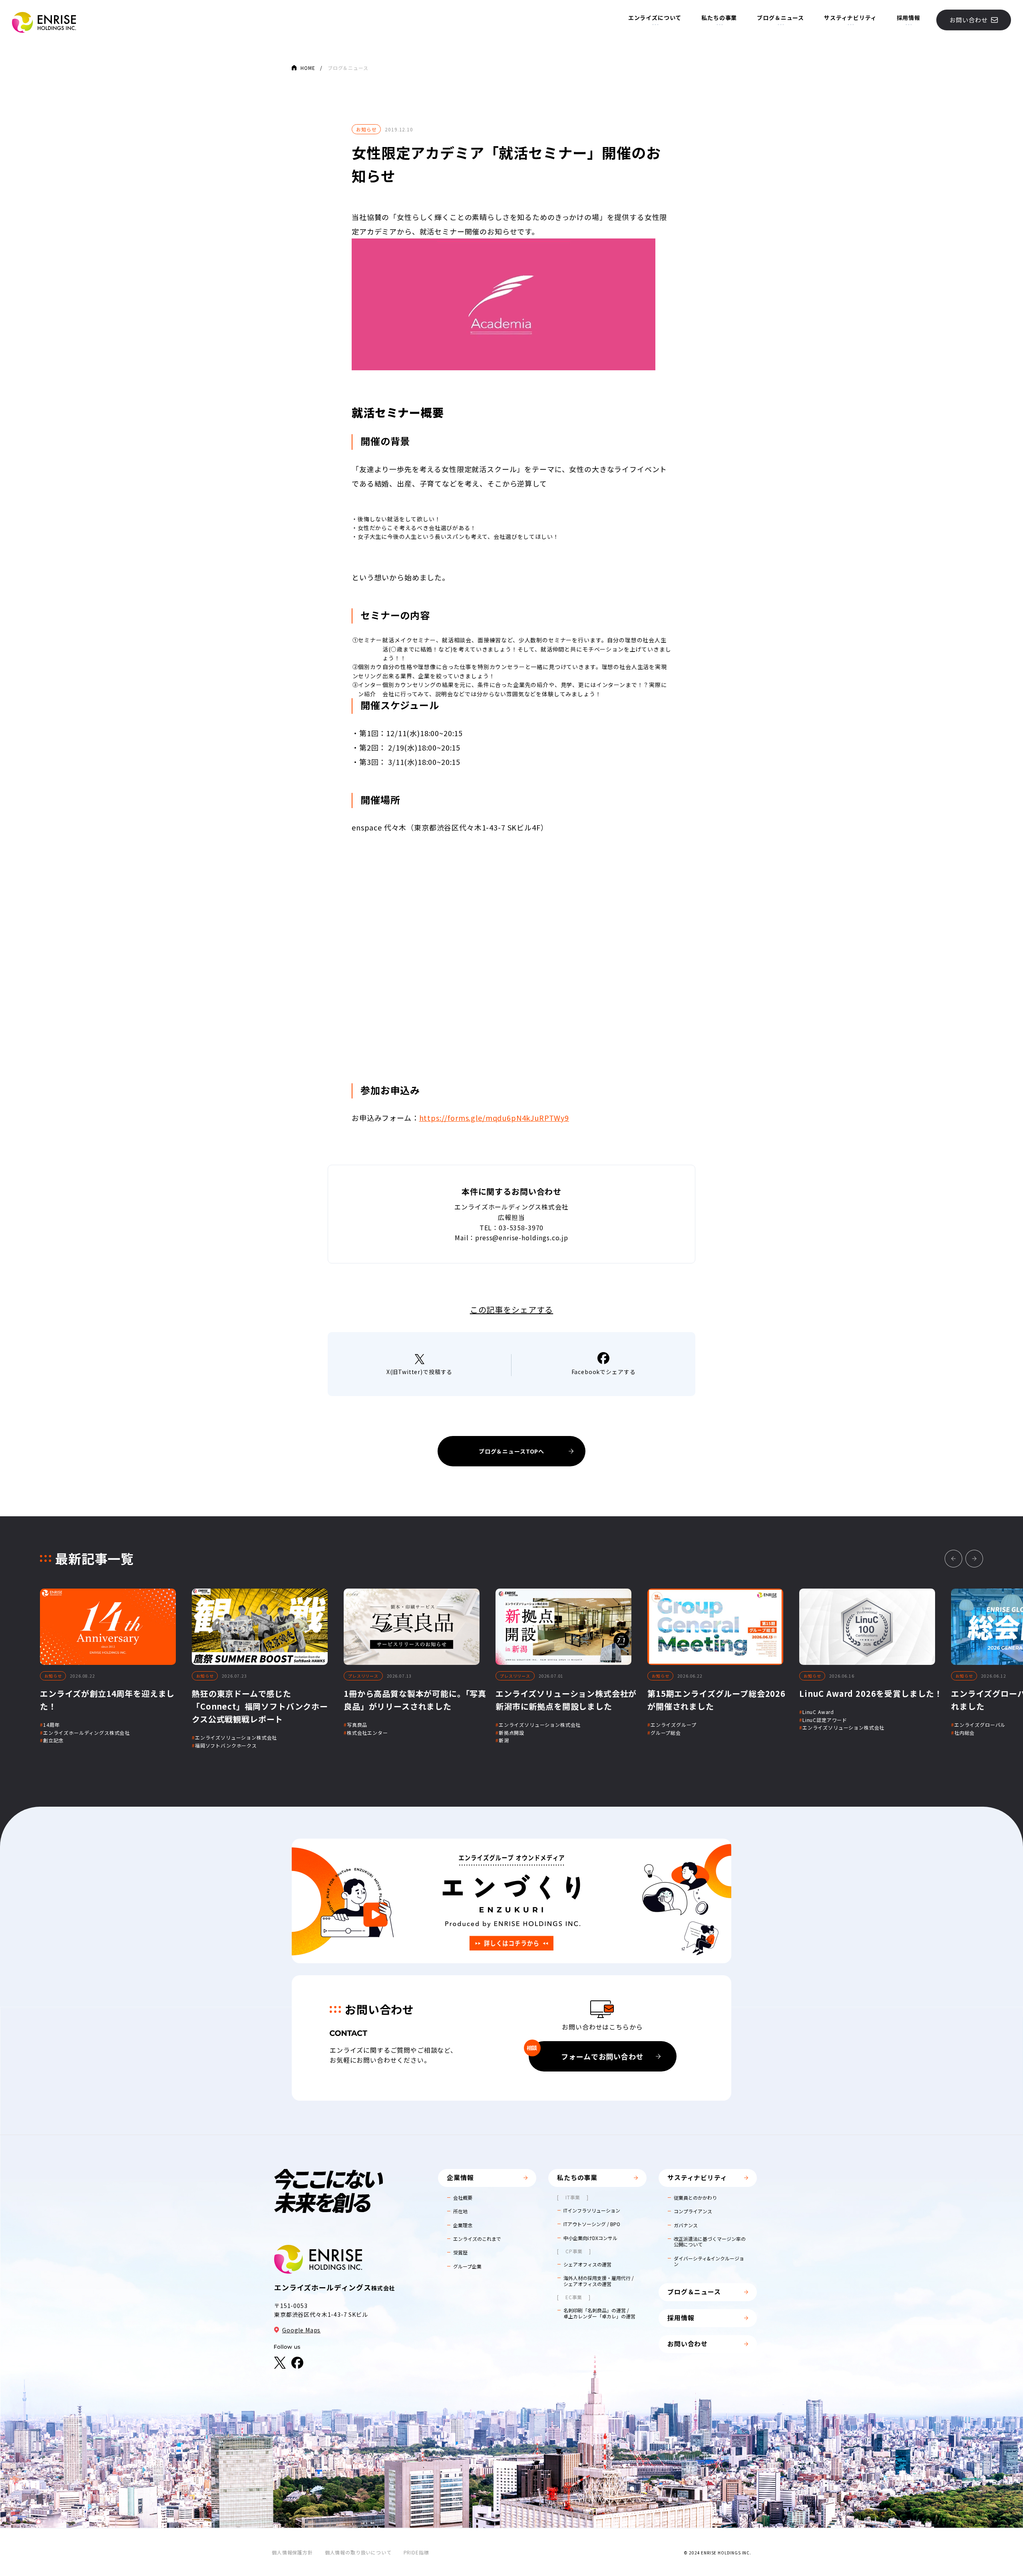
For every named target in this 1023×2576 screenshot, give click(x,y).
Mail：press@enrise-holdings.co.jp (511, 1237)
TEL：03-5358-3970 (511, 1227)
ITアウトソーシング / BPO (592, 2224)
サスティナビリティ (850, 18)
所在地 (460, 2211)
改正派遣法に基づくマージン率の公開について (710, 2242)
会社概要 (463, 2198)
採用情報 (909, 18)
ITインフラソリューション (592, 2211)
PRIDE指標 (416, 2552)
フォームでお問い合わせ (586, 2053)
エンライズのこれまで (477, 2239)
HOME (308, 68)
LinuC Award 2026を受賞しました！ (871, 1693)
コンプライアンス (693, 2211)
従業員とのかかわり (695, 2198)
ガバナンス (686, 2225)
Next (974, 1559)
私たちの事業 (719, 18)
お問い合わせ (968, 20)
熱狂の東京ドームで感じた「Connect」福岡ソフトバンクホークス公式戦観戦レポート (260, 1706)
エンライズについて (655, 18)
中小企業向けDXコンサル (590, 2238)
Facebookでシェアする (604, 1372)
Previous (953, 1559)
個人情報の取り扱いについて (358, 2552)
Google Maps (301, 2330)
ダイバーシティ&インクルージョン (709, 2261)
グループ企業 (467, 2266)
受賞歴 (460, 2252)
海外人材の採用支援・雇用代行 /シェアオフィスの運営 (599, 2281)
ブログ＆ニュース (780, 18)
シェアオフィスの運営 (587, 2264)
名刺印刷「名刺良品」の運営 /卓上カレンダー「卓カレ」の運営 (599, 2313)
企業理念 (463, 2225)
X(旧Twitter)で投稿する (419, 1372)
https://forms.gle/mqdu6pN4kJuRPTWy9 (494, 1118)
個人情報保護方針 (292, 2552)
